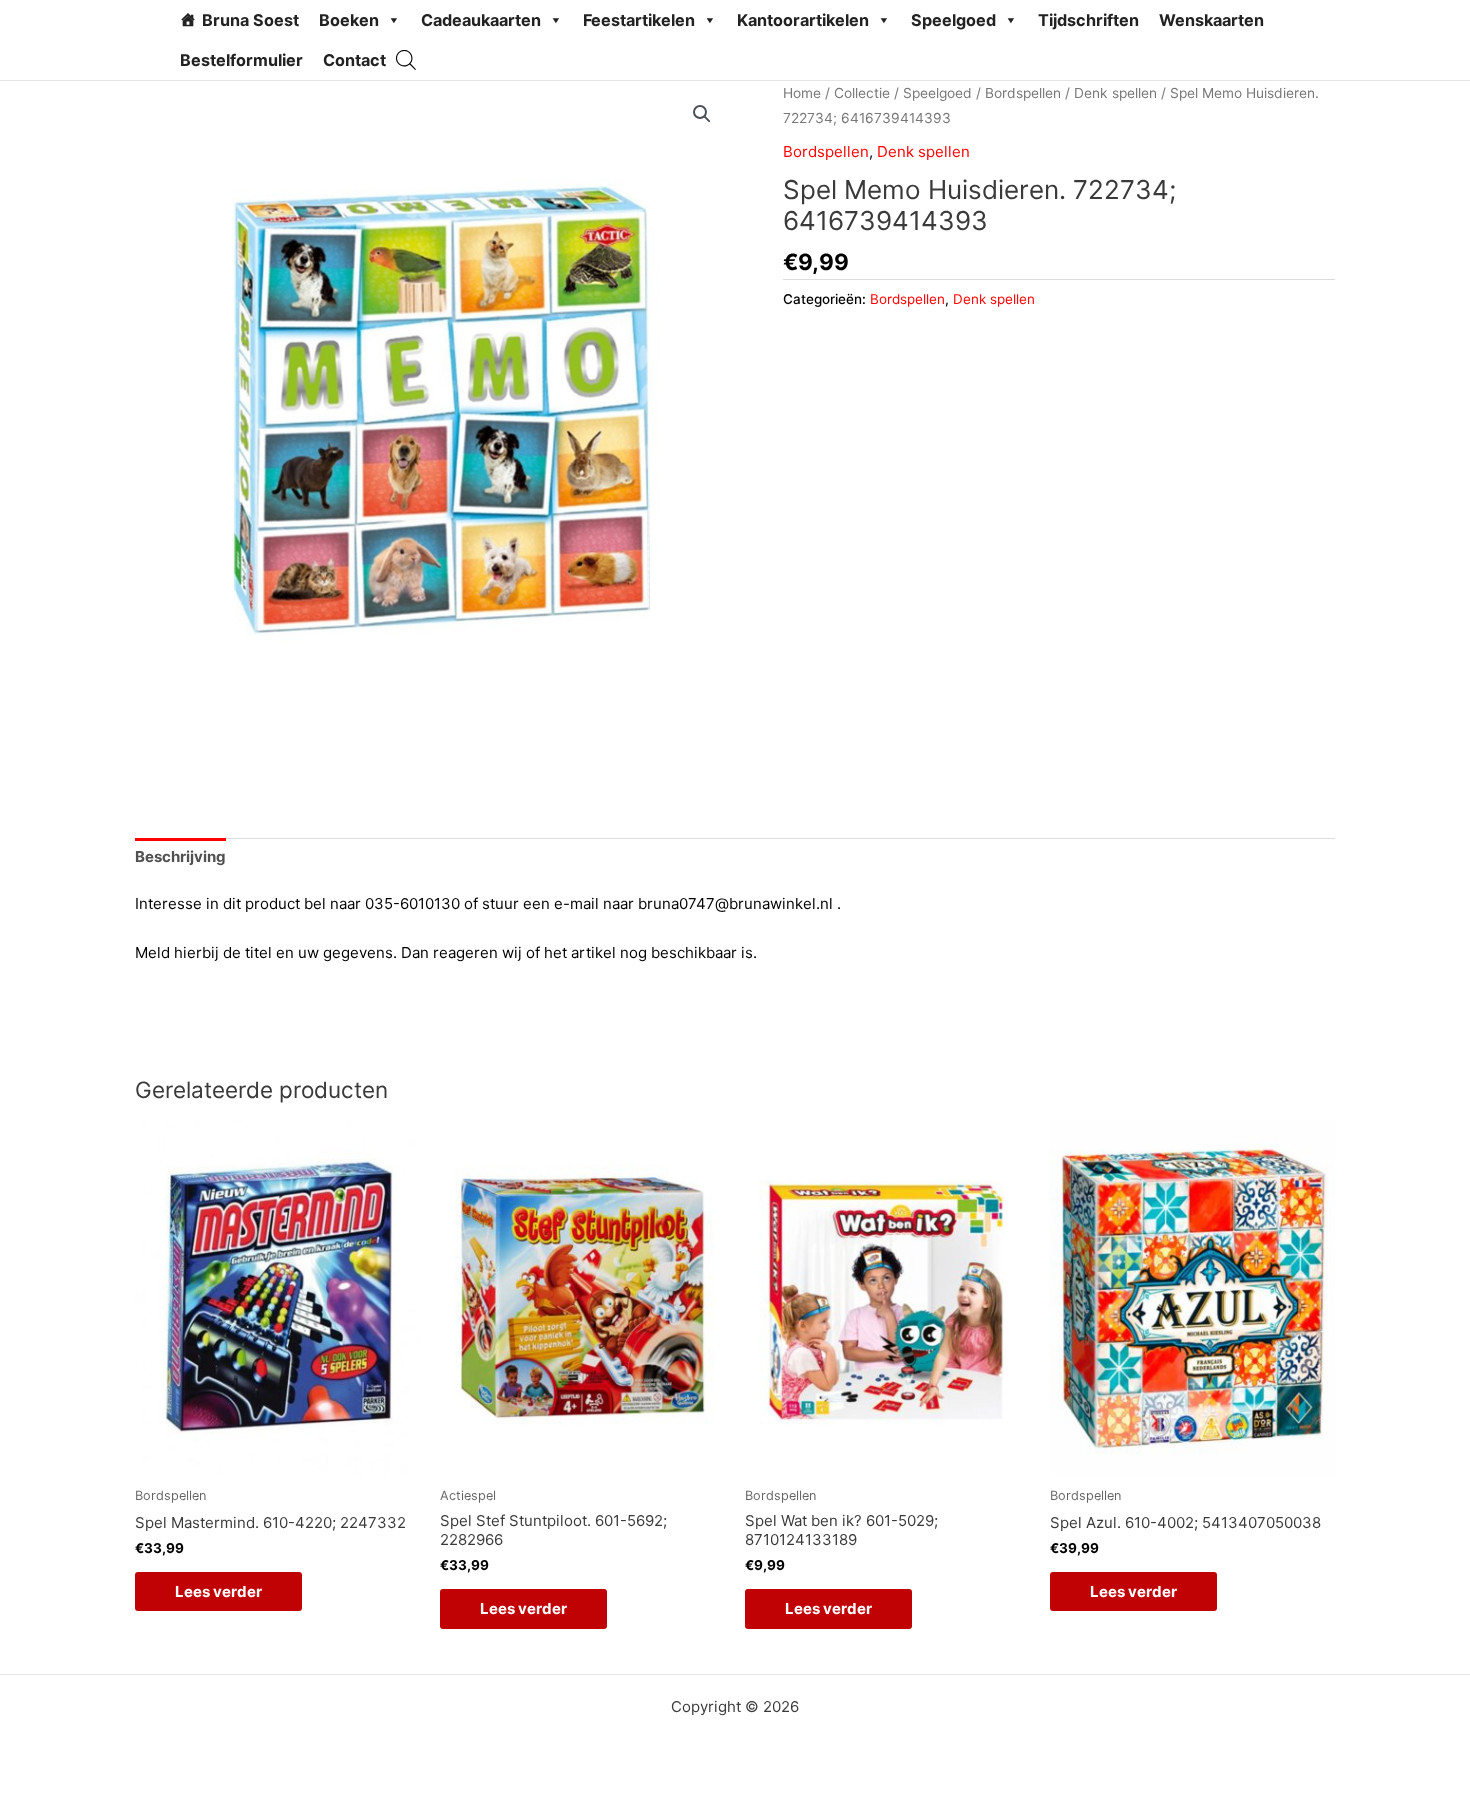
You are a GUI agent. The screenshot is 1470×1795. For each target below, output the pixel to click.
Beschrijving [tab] (180, 856)
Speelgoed (953, 20)
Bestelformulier (241, 60)
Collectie (862, 93)
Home (802, 93)
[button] (702, 114)
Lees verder (218, 1591)
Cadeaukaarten (481, 20)
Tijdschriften (1088, 20)
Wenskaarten (1211, 20)
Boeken (349, 20)
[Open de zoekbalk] (406, 59)
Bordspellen (1023, 93)
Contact (354, 60)
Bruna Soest (250, 20)
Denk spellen (1115, 93)
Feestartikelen (639, 20)
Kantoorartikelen (803, 20)
